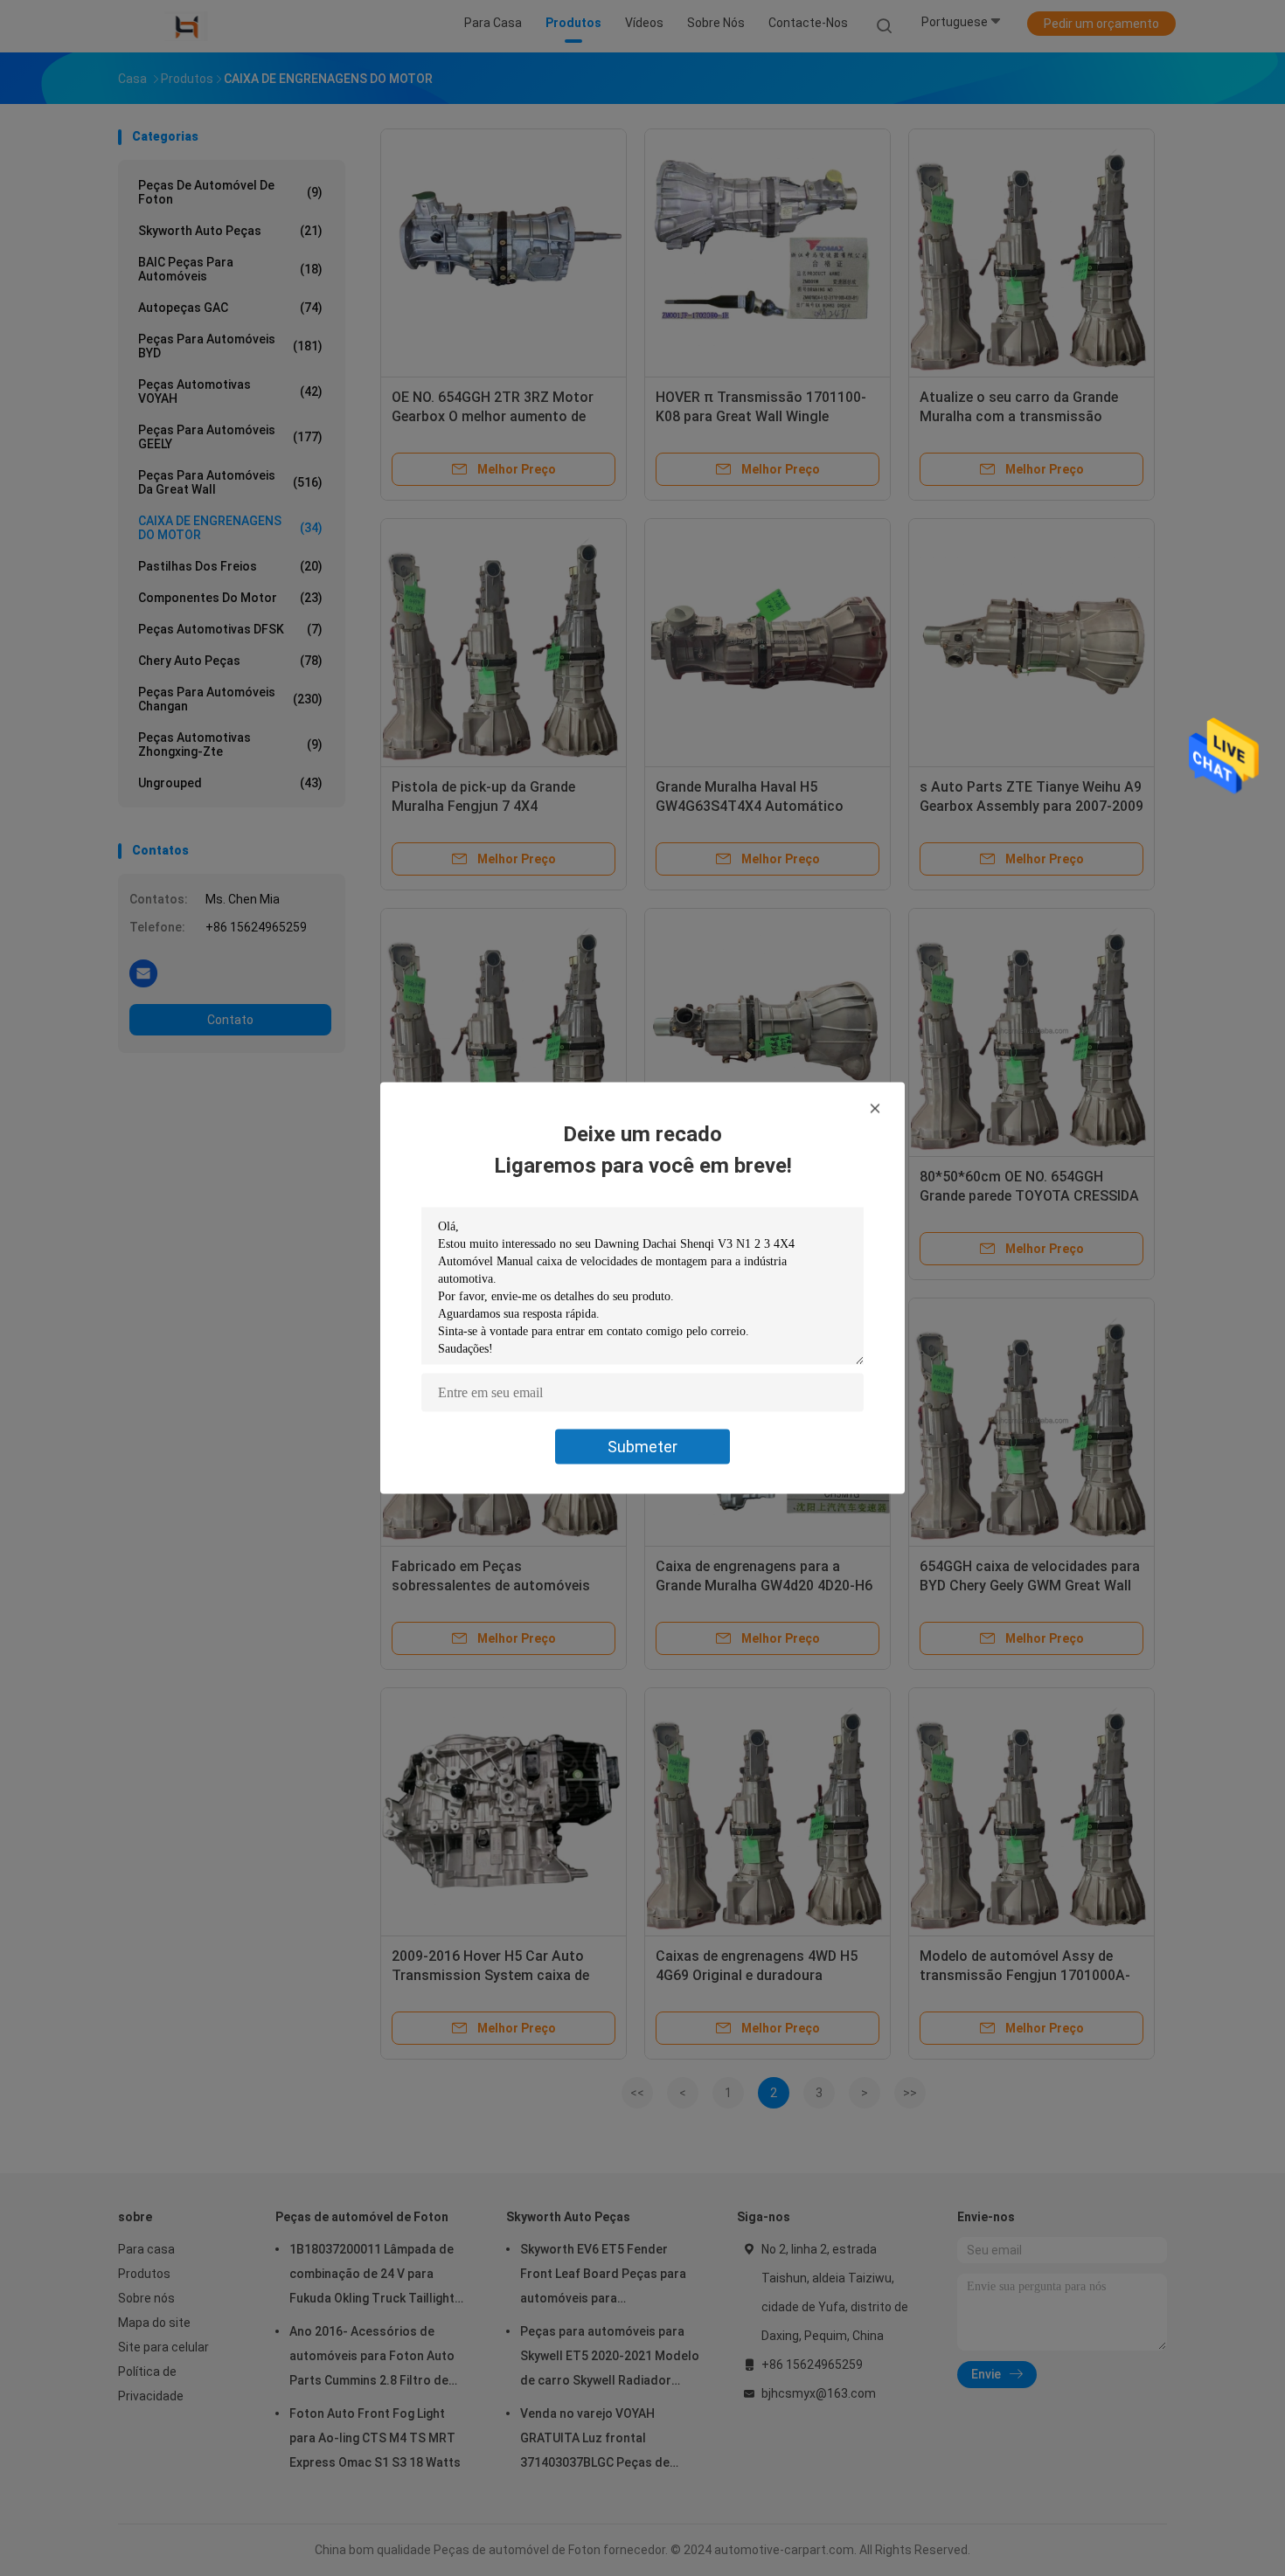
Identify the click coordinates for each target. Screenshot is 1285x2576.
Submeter (642, 1447)
